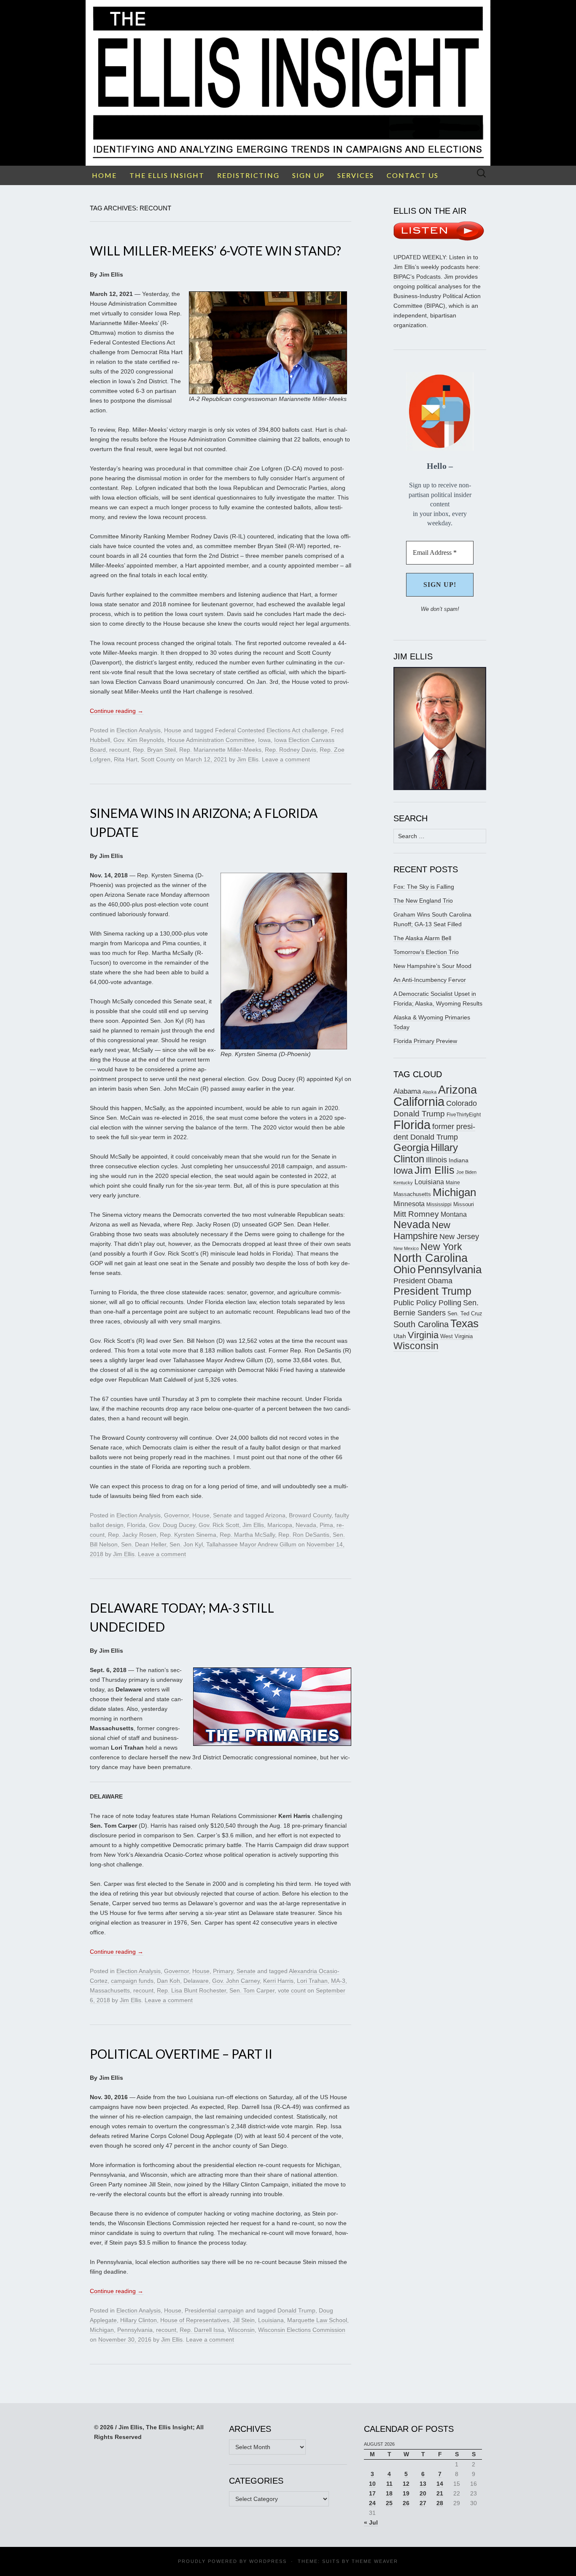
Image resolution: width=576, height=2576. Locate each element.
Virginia (423, 1335)
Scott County (158, 759)
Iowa (264, 740)
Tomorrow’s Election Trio (426, 952)
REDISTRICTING (248, 175)
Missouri (464, 1204)
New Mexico (406, 1248)
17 (372, 2493)
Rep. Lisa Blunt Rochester (191, 1990)
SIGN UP (308, 175)
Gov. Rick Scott (219, 1525)
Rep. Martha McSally (247, 1535)
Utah (400, 1336)
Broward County (310, 1515)
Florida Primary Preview (425, 1041)
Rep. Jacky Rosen (132, 1535)
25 (389, 2503)
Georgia (411, 1148)
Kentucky (403, 1183)
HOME (104, 175)
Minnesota (409, 1204)
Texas (464, 1323)
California (419, 1102)
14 (440, 2484)
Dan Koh (168, 1981)
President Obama (423, 1281)
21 (440, 2493)
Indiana (459, 1160)
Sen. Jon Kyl (186, 1544)
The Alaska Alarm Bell (422, 938)
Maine (453, 1182)
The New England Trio (423, 901)
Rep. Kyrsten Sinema (188, 1535)
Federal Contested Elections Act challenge (271, 730)
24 (372, 2503)
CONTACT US (413, 175)
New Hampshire (422, 1230)
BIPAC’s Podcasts (417, 277)
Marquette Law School (317, 2320)
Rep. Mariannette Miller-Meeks (220, 750)
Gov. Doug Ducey (172, 1525)
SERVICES (356, 175)
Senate (222, 1515)
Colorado (462, 1103)
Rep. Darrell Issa (202, 2330)
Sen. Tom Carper (252, 1990)
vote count (292, 1990)
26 (406, 2503)
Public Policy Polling (427, 1303)
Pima (326, 1525)
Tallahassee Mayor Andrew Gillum (251, 1544)
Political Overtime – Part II (181, 2054)
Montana (454, 1214)
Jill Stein (244, 2320)
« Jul (371, 2522)
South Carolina (421, 1324)
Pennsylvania (135, 2330)
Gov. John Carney (236, 1981)
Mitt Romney (416, 1214)
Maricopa (280, 1525)
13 (423, 2484)
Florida (136, 1525)
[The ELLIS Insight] (288, 83)
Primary (223, 1971)
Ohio (405, 1269)
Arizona (275, 1515)
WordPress (268, 2561)
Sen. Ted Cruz (465, 1314)
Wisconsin (241, 2330)
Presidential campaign (214, 2310)
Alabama (407, 1091)
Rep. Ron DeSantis (304, 1535)
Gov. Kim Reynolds (139, 740)
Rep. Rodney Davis (291, 750)
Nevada (306, 1525)
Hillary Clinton (139, 2320)
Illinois (436, 1160)
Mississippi (439, 1204)
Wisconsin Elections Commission (302, 2330)
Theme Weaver (375, 2561)
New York (441, 1247)
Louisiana (271, 2320)
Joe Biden (466, 1172)
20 (423, 2493)
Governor (176, 1515)
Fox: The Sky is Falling (424, 887)
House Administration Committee (211, 740)
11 (389, 2484)
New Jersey (459, 1237)
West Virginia (456, 1336)
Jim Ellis (248, 759)
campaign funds (132, 1981)
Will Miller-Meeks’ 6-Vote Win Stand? (215, 250)
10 (372, 2484)
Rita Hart (126, 759)
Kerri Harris (278, 1981)
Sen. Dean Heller (144, 1544)
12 (406, 2484)
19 (406, 2493)
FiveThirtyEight (464, 1115)
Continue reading (117, 711)
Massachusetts (110, 1990)
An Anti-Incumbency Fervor (430, 980)
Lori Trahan (312, 1981)
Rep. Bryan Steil (154, 750)
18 (389, 2493)
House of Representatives (195, 2320)
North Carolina (431, 1258)
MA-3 (338, 1981)
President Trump (432, 1291)
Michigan (102, 2330)
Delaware (196, 1981)
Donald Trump (296, 2310)
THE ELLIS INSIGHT (167, 175)
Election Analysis (139, 730)
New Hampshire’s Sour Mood (432, 966)
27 (423, 2503)
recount (119, 750)
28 (440, 2503)
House (173, 730)
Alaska (429, 1092)
